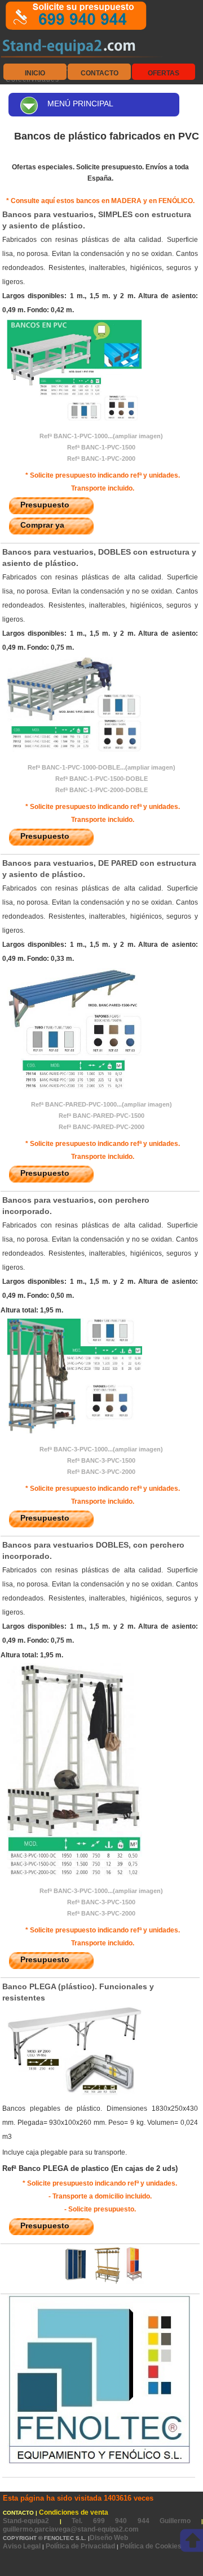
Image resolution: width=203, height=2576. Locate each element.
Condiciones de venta (74, 2512)
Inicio (35, 73)
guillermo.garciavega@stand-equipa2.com (71, 2529)
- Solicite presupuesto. (100, 2209)
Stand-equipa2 (31, 2521)
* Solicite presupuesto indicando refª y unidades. (103, 475)
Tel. (136, 2521)
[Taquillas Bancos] (100, 2282)
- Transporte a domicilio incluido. (100, 2196)
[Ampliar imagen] (72, 2094)
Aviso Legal (22, 2546)
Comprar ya (42, 525)
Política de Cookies (151, 2546)
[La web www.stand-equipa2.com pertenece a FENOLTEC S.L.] (99, 2463)
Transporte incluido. (103, 488)
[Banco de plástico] (72, 419)
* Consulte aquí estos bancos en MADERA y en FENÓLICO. (100, 201)
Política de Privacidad (80, 2546)
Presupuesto (45, 505)
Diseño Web (109, 2538)
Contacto (100, 73)
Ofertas (164, 73)
